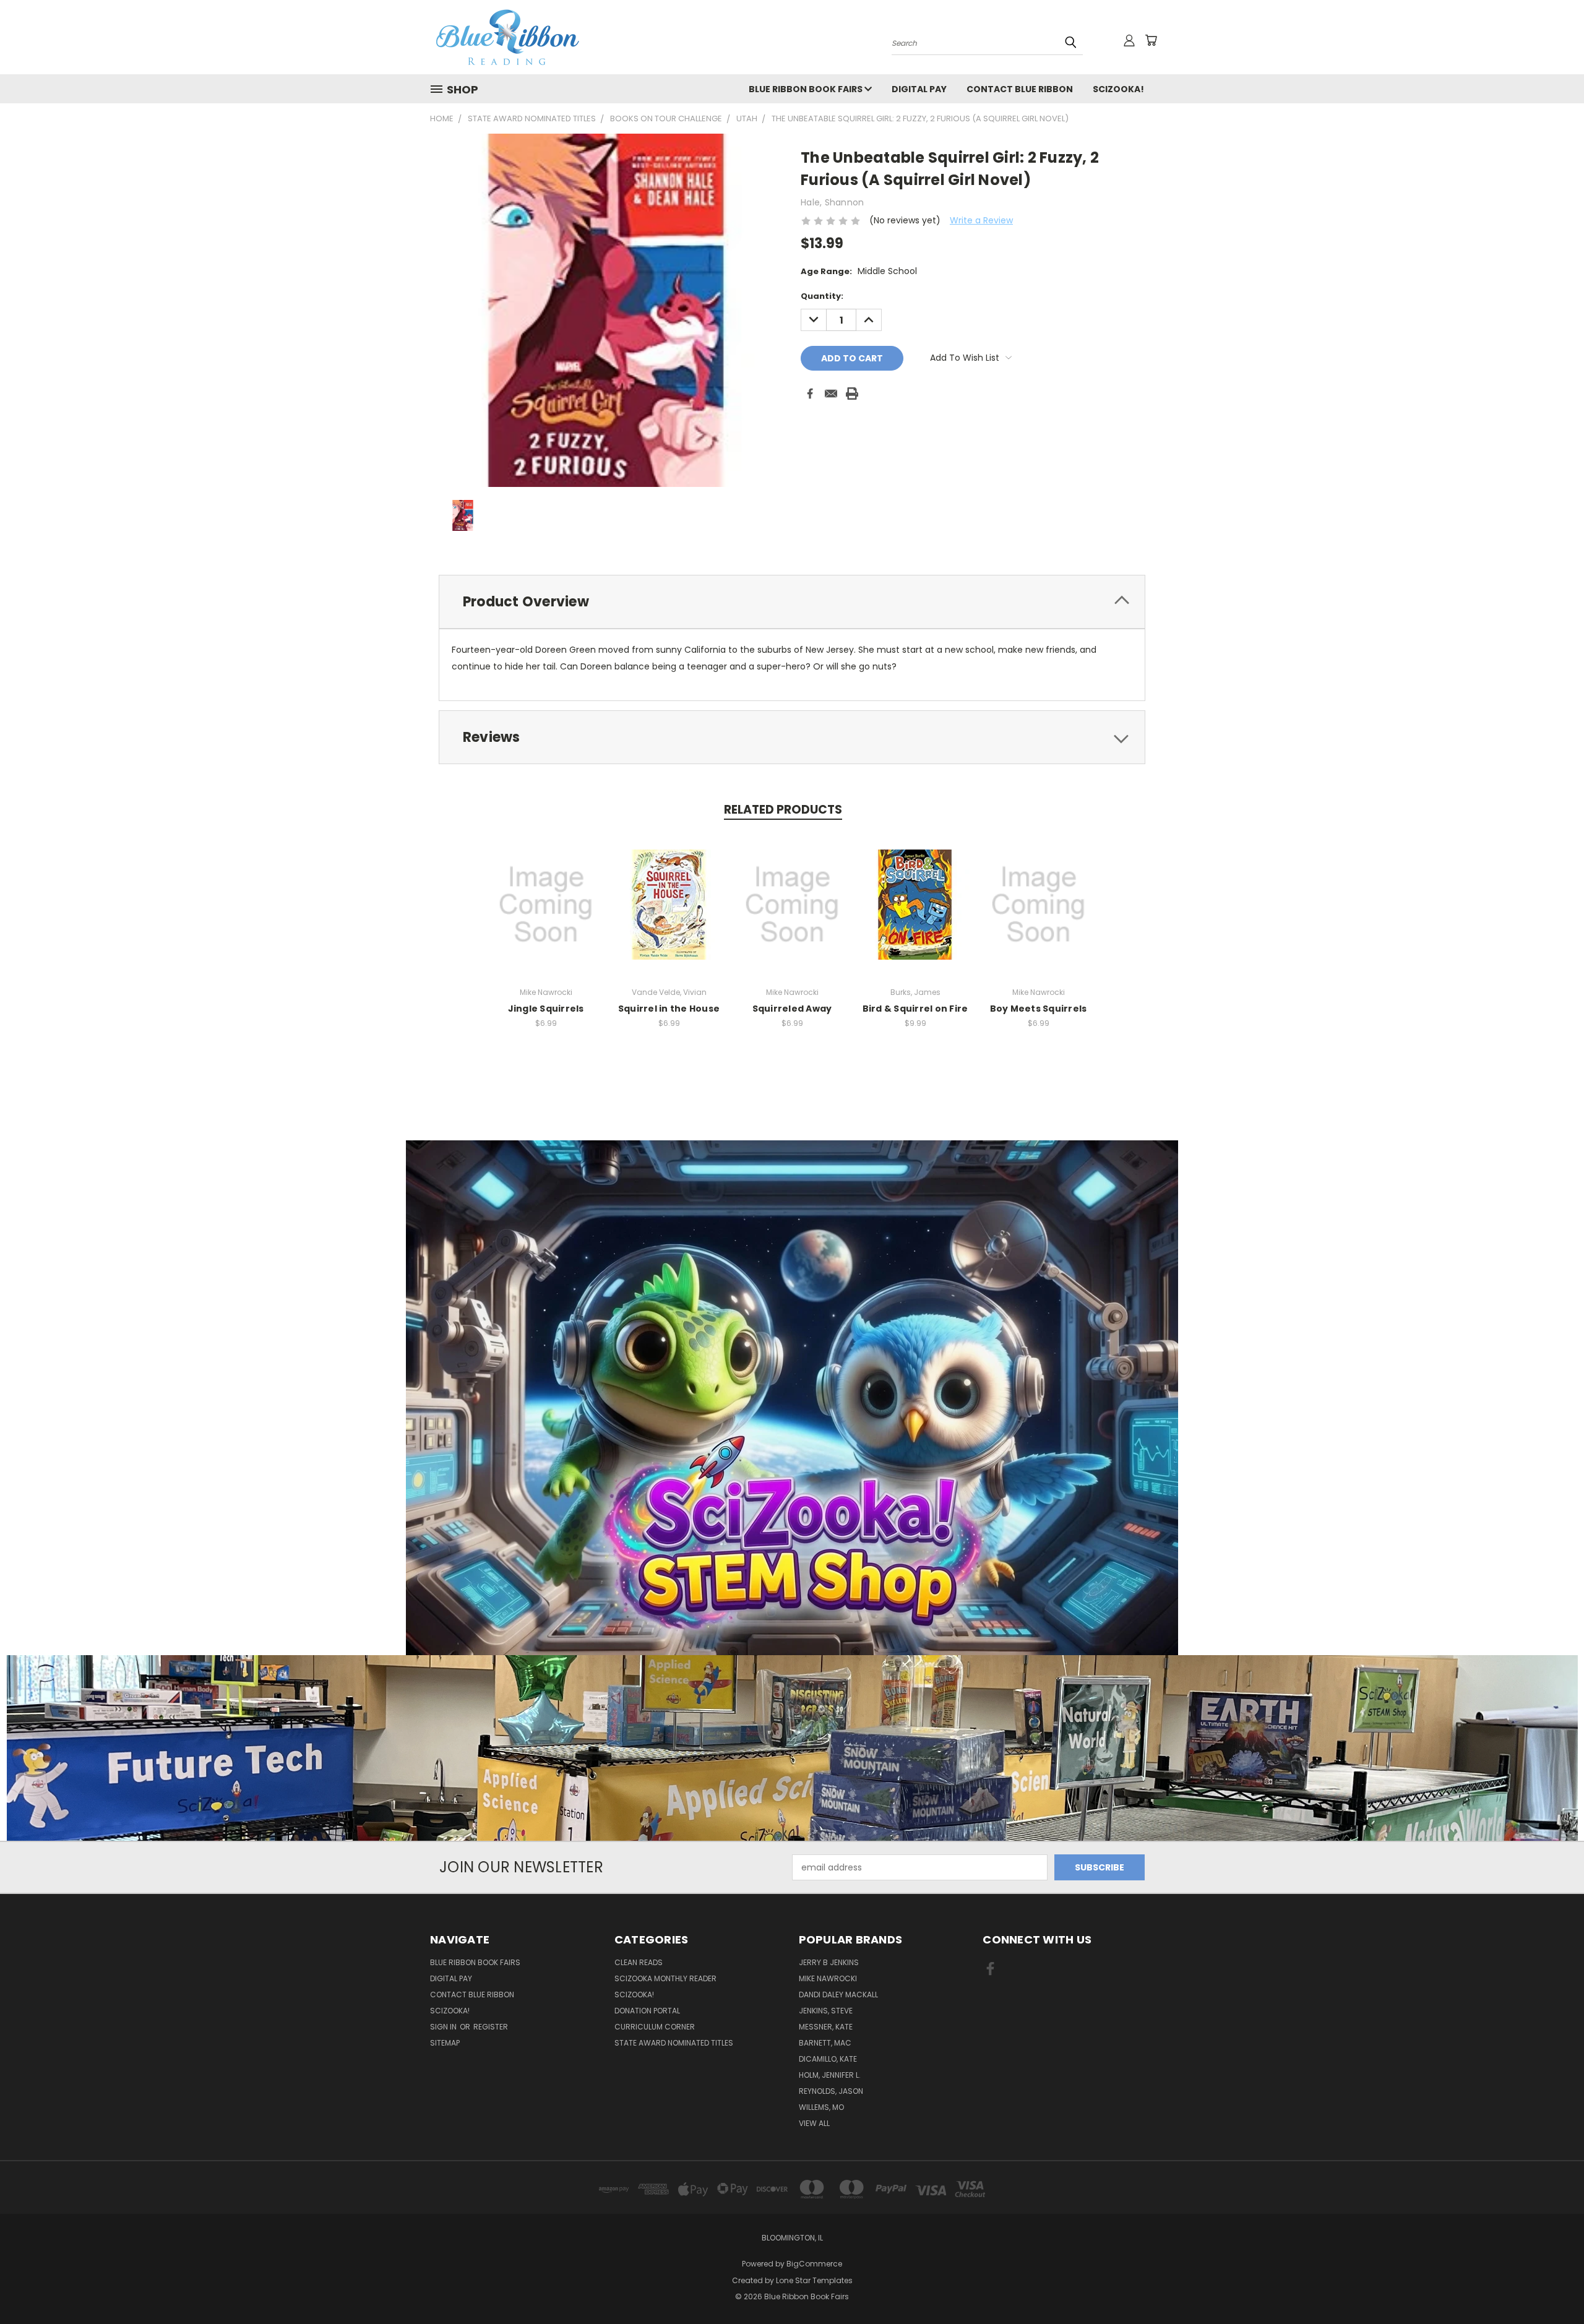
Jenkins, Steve (826, 2011)
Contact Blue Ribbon (1020, 89)
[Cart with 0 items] (1151, 40)
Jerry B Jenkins (829, 1962)
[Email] (831, 394)
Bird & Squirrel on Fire (915, 1009)
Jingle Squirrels (546, 1009)
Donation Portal (647, 2011)
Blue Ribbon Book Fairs (807, 89)
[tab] (792, 602)
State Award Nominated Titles (674, 2043)
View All (814, 2123)
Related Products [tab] (783, 810)
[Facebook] (810, 394)
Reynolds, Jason (831, 2091)
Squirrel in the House (669, 1009)
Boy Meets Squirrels (1039, 1009)
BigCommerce (814, 2264)
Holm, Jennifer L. (830, 2075)
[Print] (852, 394)
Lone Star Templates (814, 2280)
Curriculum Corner (655, 2027)
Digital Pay (919, 89)
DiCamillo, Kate (828, 2059)
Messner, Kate (826, 2027)
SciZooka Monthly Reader (665, 1978)
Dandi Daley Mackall (838, 1995)
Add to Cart (669, 914)
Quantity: (822, 296)
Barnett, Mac (825, 2043)
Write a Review (981, 220)
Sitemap (445, 2043)
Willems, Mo (821, 2107)
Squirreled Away (792, 1009)
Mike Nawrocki (828, 1978)
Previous (1552, 2285)
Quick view (546, 903)
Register (491, 2027)
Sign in (444, 2027)
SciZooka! (1118, 89)
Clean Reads (639, 1962)
